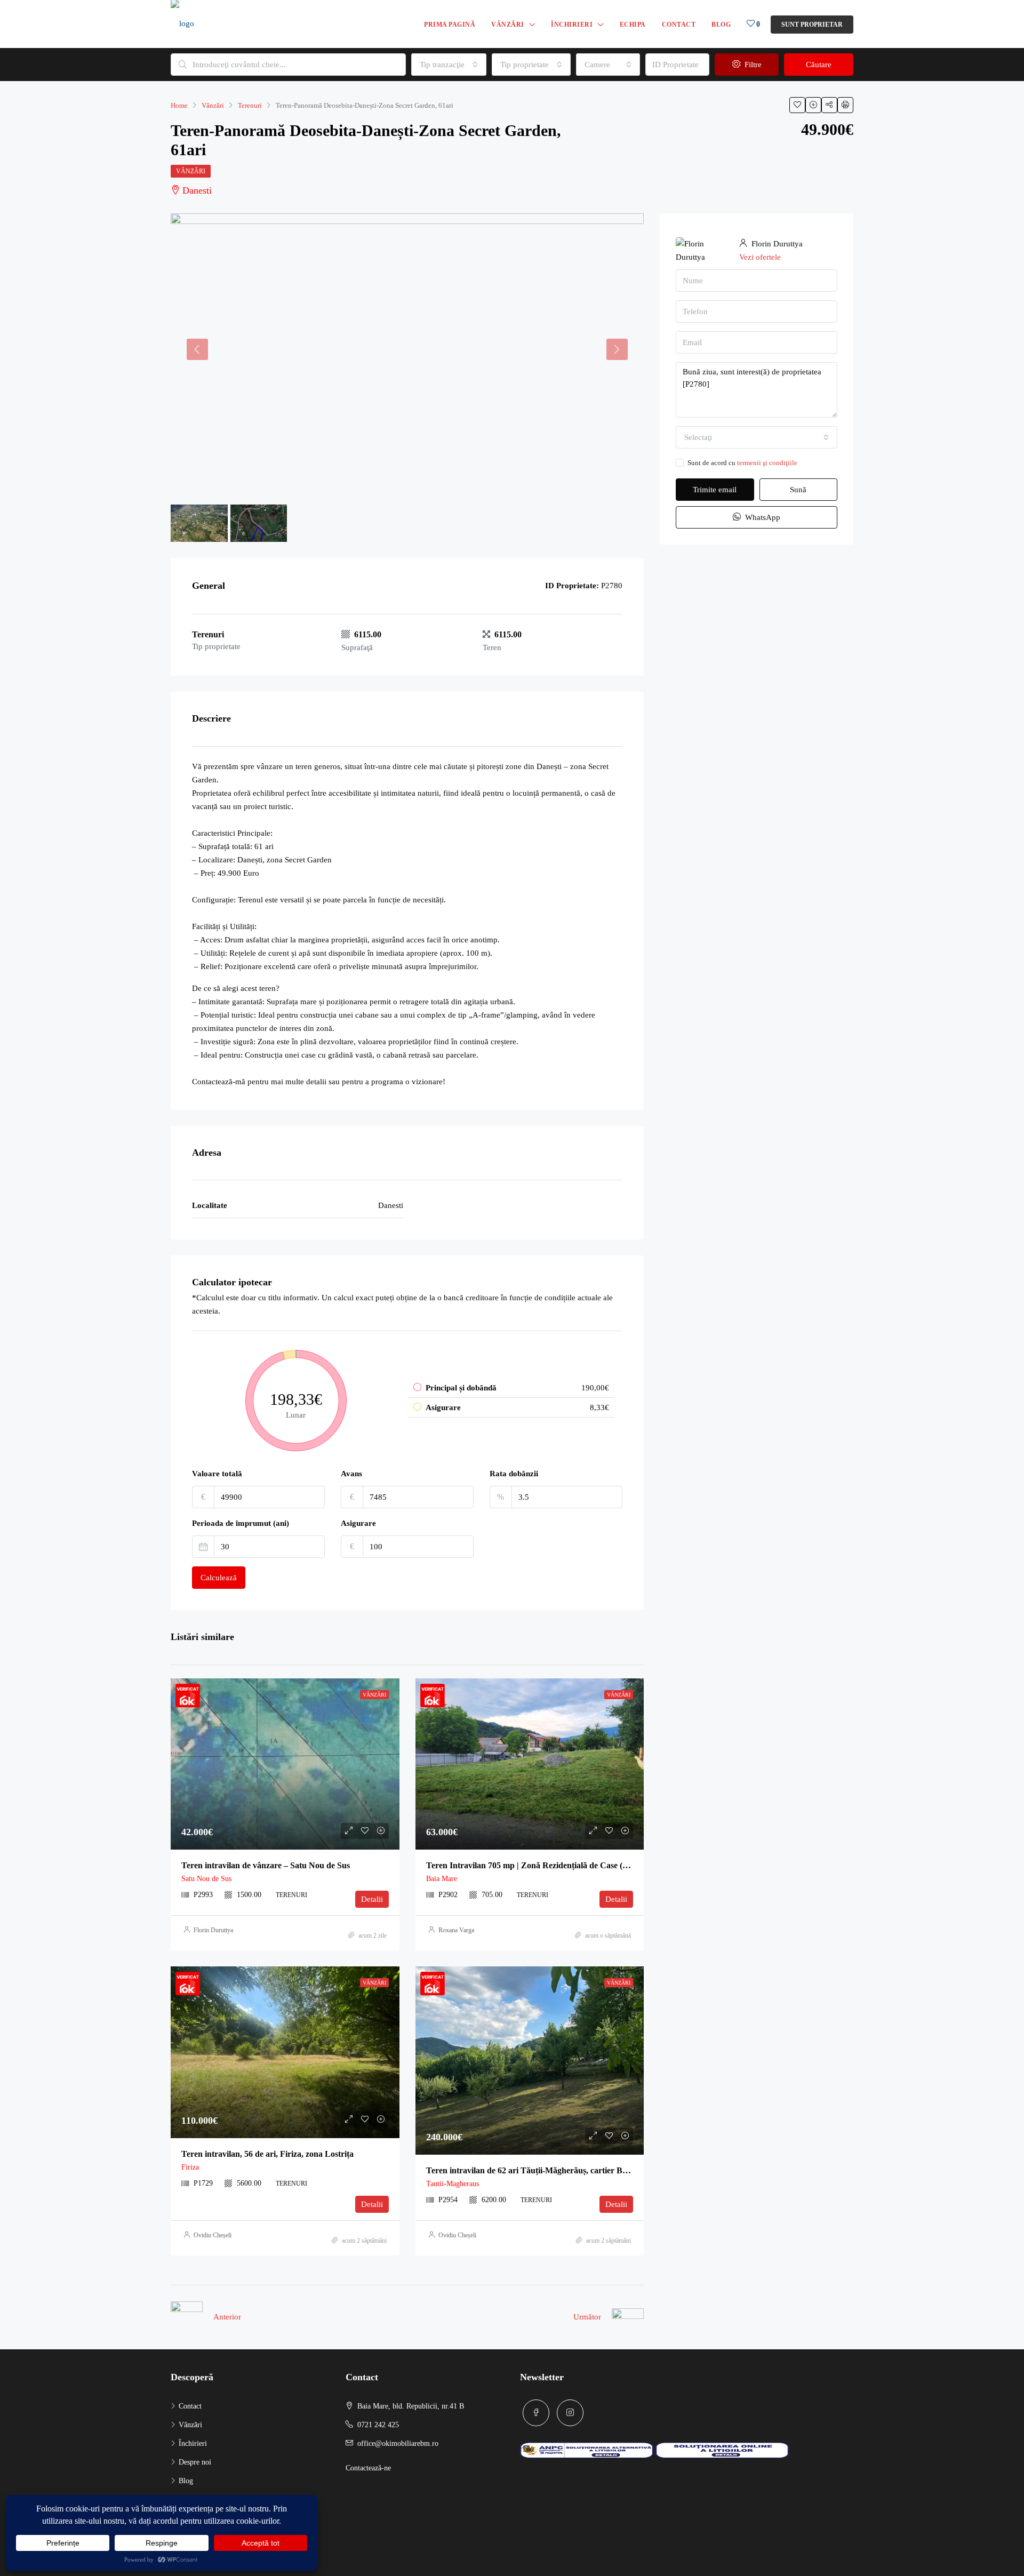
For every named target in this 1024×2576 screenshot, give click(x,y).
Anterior (227, 2317)
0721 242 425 (378, 2425)
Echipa (633, 25)
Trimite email (715, 490)
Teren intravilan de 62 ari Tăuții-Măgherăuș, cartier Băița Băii (539, 2170)
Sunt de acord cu (742, 463)
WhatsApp (762, 517)
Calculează (219, 1578)
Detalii (372, 1899)
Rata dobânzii (514, 1474)
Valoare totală (217, 1474)
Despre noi (195, 2462)
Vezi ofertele (760, 257)
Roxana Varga (456, 1930)
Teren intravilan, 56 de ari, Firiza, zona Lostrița (267, 2154)
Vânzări (508, 25)
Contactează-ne (368, 2468)
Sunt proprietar (812, 25)
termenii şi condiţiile (767, 463)
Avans (351, 1474)
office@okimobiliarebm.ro (398, 2443)
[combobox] (449, 65)
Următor (587, 2317)
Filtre (752, 65)
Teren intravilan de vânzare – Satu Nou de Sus (266, 1865)
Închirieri (572, 25)
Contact (679, 25)
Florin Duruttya (213, 1930)
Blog (721, 25)
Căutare (819, 65)
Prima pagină (450, 25)
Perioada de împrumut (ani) (241, 1523)
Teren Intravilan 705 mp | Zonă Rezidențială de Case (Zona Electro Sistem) (562, 1865)
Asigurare (358, 1523)
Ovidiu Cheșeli (213, 2235)
